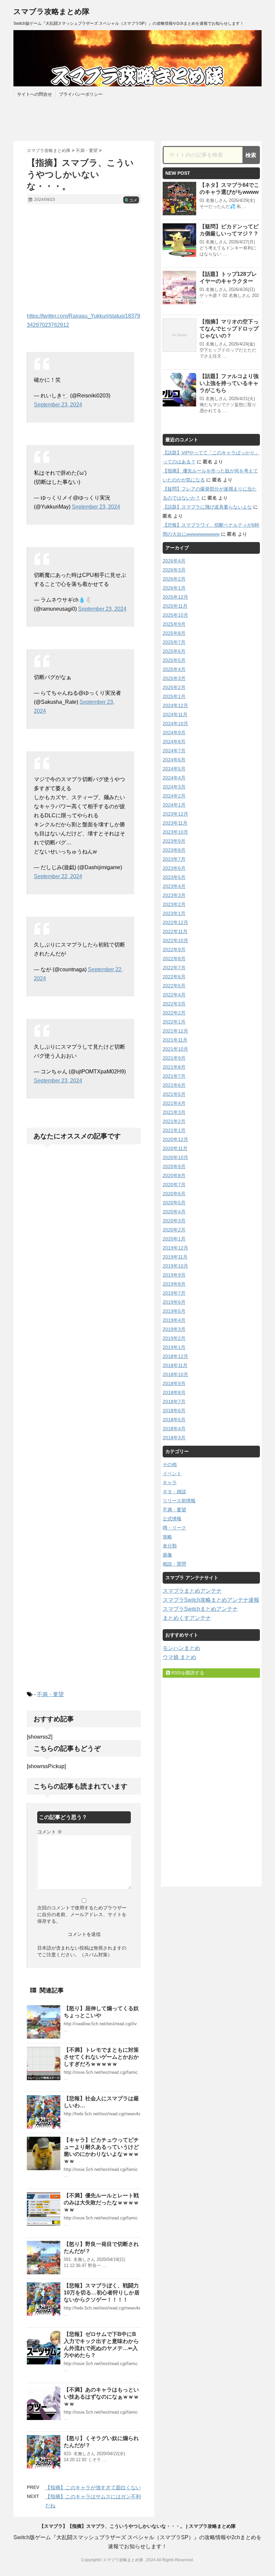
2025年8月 (174, 633)
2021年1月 (174, 1130)
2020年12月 (175, 1139)
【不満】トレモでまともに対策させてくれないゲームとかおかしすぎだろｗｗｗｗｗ (101, 2057)
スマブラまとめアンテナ (192, 1591)
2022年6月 (174, 977)
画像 (167, 1555)
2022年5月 (174, 986)
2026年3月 (174, 570)
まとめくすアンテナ (187, 1618)
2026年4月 (174, 561)
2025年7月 (174, 642)
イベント (172, 1473)
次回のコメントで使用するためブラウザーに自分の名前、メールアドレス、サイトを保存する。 (82, 1914)
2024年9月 (174, 733)
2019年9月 (174, 1275)
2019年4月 (174, 1320)
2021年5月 (174, 1094)
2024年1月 (174, 805)
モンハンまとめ (181, 1648)
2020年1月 (174, 1239)
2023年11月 (175, 823)
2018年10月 (175, 1374)
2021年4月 (174, 1103)
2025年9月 (174, 624)
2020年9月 (174, 1166)
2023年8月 (174, 850)
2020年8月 (174, 1176)
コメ (131, 200)
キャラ (170, 1483)
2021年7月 (174, 1076)
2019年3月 (174, 1329)
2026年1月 (174, 588)
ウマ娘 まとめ (179, 1657)
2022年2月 (174, 1013)
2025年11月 (175, 606)
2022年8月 (174, 959)
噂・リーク (174, 1528)
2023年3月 (174, 895)
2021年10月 (175, 1049)
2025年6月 (174, 651)
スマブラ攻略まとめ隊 (51, 12)
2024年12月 (175, 705)
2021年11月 (175, 1040)
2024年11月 (175, 714)
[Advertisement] (84, 258)
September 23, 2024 (58, 405)
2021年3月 (174, 1112)
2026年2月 (174, 579)
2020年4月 (174, 1212)
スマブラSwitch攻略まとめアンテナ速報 (211, 1600)
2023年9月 (174, 841)
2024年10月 (175, 724)
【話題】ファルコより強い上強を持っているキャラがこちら (229, 383)
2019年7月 (174, 1293)
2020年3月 (174, 1221)
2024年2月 (174, 796)
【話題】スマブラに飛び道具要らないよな (207, 507)
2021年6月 (174, 1085)
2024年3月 (174, 787)
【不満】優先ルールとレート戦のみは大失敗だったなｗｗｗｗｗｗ (101, 2203)
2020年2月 (174, 1230)
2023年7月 (174, 859)
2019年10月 (175, 1266)
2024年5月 (174, 769)
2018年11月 (175, 1365)
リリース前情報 (179, 1501)
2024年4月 (174, 778)
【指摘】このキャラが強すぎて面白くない (93, 2487)
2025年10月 (175, 615)
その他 (170, 1464)
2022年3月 (174, 1004)
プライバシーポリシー (81, 94)
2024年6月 (174, 760)
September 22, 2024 (58, 876)
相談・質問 (174, 1564)
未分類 (170, 1546)
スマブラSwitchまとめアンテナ (200, 1609)
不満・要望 (50, 1694)
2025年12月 (175, 597)
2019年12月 (175, 1248)
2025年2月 (174, 687)
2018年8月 (174, 1392)
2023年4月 (174, 886)
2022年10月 (175, 940)
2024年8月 (174, 742)
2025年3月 (174, 678)
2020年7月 (174, 1185)
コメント (50, 1832)
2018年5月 (174, 1420)
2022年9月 (174, 950)
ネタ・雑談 (174, 1492)
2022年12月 (175, 922)
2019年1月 (174, 1347)
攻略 (167, 1537)
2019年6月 (174, 1302)
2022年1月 (174, 1022)
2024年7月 (174, 751)
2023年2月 (174, 904)
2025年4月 (174, 669)
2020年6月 (174, 1194)
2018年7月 (174, 1401)
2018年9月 (174, 1383)
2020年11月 (175, 1148)
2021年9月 (174, 1058)
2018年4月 (174, 1429)
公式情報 (172, 1519)
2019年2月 (174, 1338)
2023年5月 (174, 877)
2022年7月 (174, 968)
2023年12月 (175, 814)
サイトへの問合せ (35, 94)
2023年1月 (174, 913)
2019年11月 (175, 1257)
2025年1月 (174, 696)
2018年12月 (175, 1356)
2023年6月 (174, 868)
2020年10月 (175, 1157)
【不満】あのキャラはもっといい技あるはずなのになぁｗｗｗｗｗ (101, 2397)
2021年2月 (174, 1121)
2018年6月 (174, 1411)
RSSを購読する (187, 1673)
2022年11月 (175, 931)
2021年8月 (174, 1067)
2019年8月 (174, 1284)
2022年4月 (174, 995)
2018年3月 (174, 1438)
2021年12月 (175, 1031)
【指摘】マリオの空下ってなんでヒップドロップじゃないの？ (229, 329)
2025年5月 (174, 660)
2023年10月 (175, 832)
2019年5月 (174, 1311)
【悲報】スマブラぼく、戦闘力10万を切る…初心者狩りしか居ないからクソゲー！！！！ (102, 2293)
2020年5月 (174, 1203)
